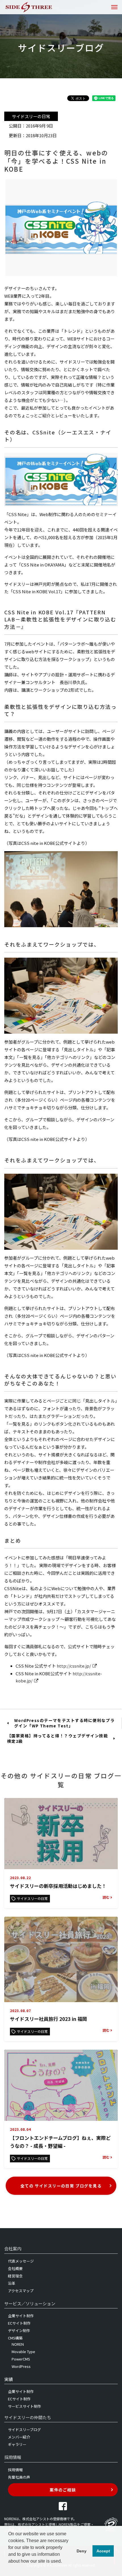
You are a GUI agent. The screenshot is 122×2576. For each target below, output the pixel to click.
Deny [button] (82, 2551)
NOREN (18, 2344)
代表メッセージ (21, 2261)
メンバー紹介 (19, 2437)
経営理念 (15, 2276)
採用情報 (15, 2470)
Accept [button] (103, 2551)
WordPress (21, 2366)
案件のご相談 (63, 2490)
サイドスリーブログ (24, 2430)
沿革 (12, 2283)
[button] (9, 2569)
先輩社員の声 (19, 2477)
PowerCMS (21, 2359)
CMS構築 (15, 2338)
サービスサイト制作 (25, 2406)
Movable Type (23, 2352)
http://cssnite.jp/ (74, 1666)
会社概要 (15, 2268)
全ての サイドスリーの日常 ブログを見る (61, 2186)
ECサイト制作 (19, 2323)
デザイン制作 (19, 2330)
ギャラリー (17, 2444)
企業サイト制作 (21, 2316)
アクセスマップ (21, 2291)
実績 (9, 2379)
